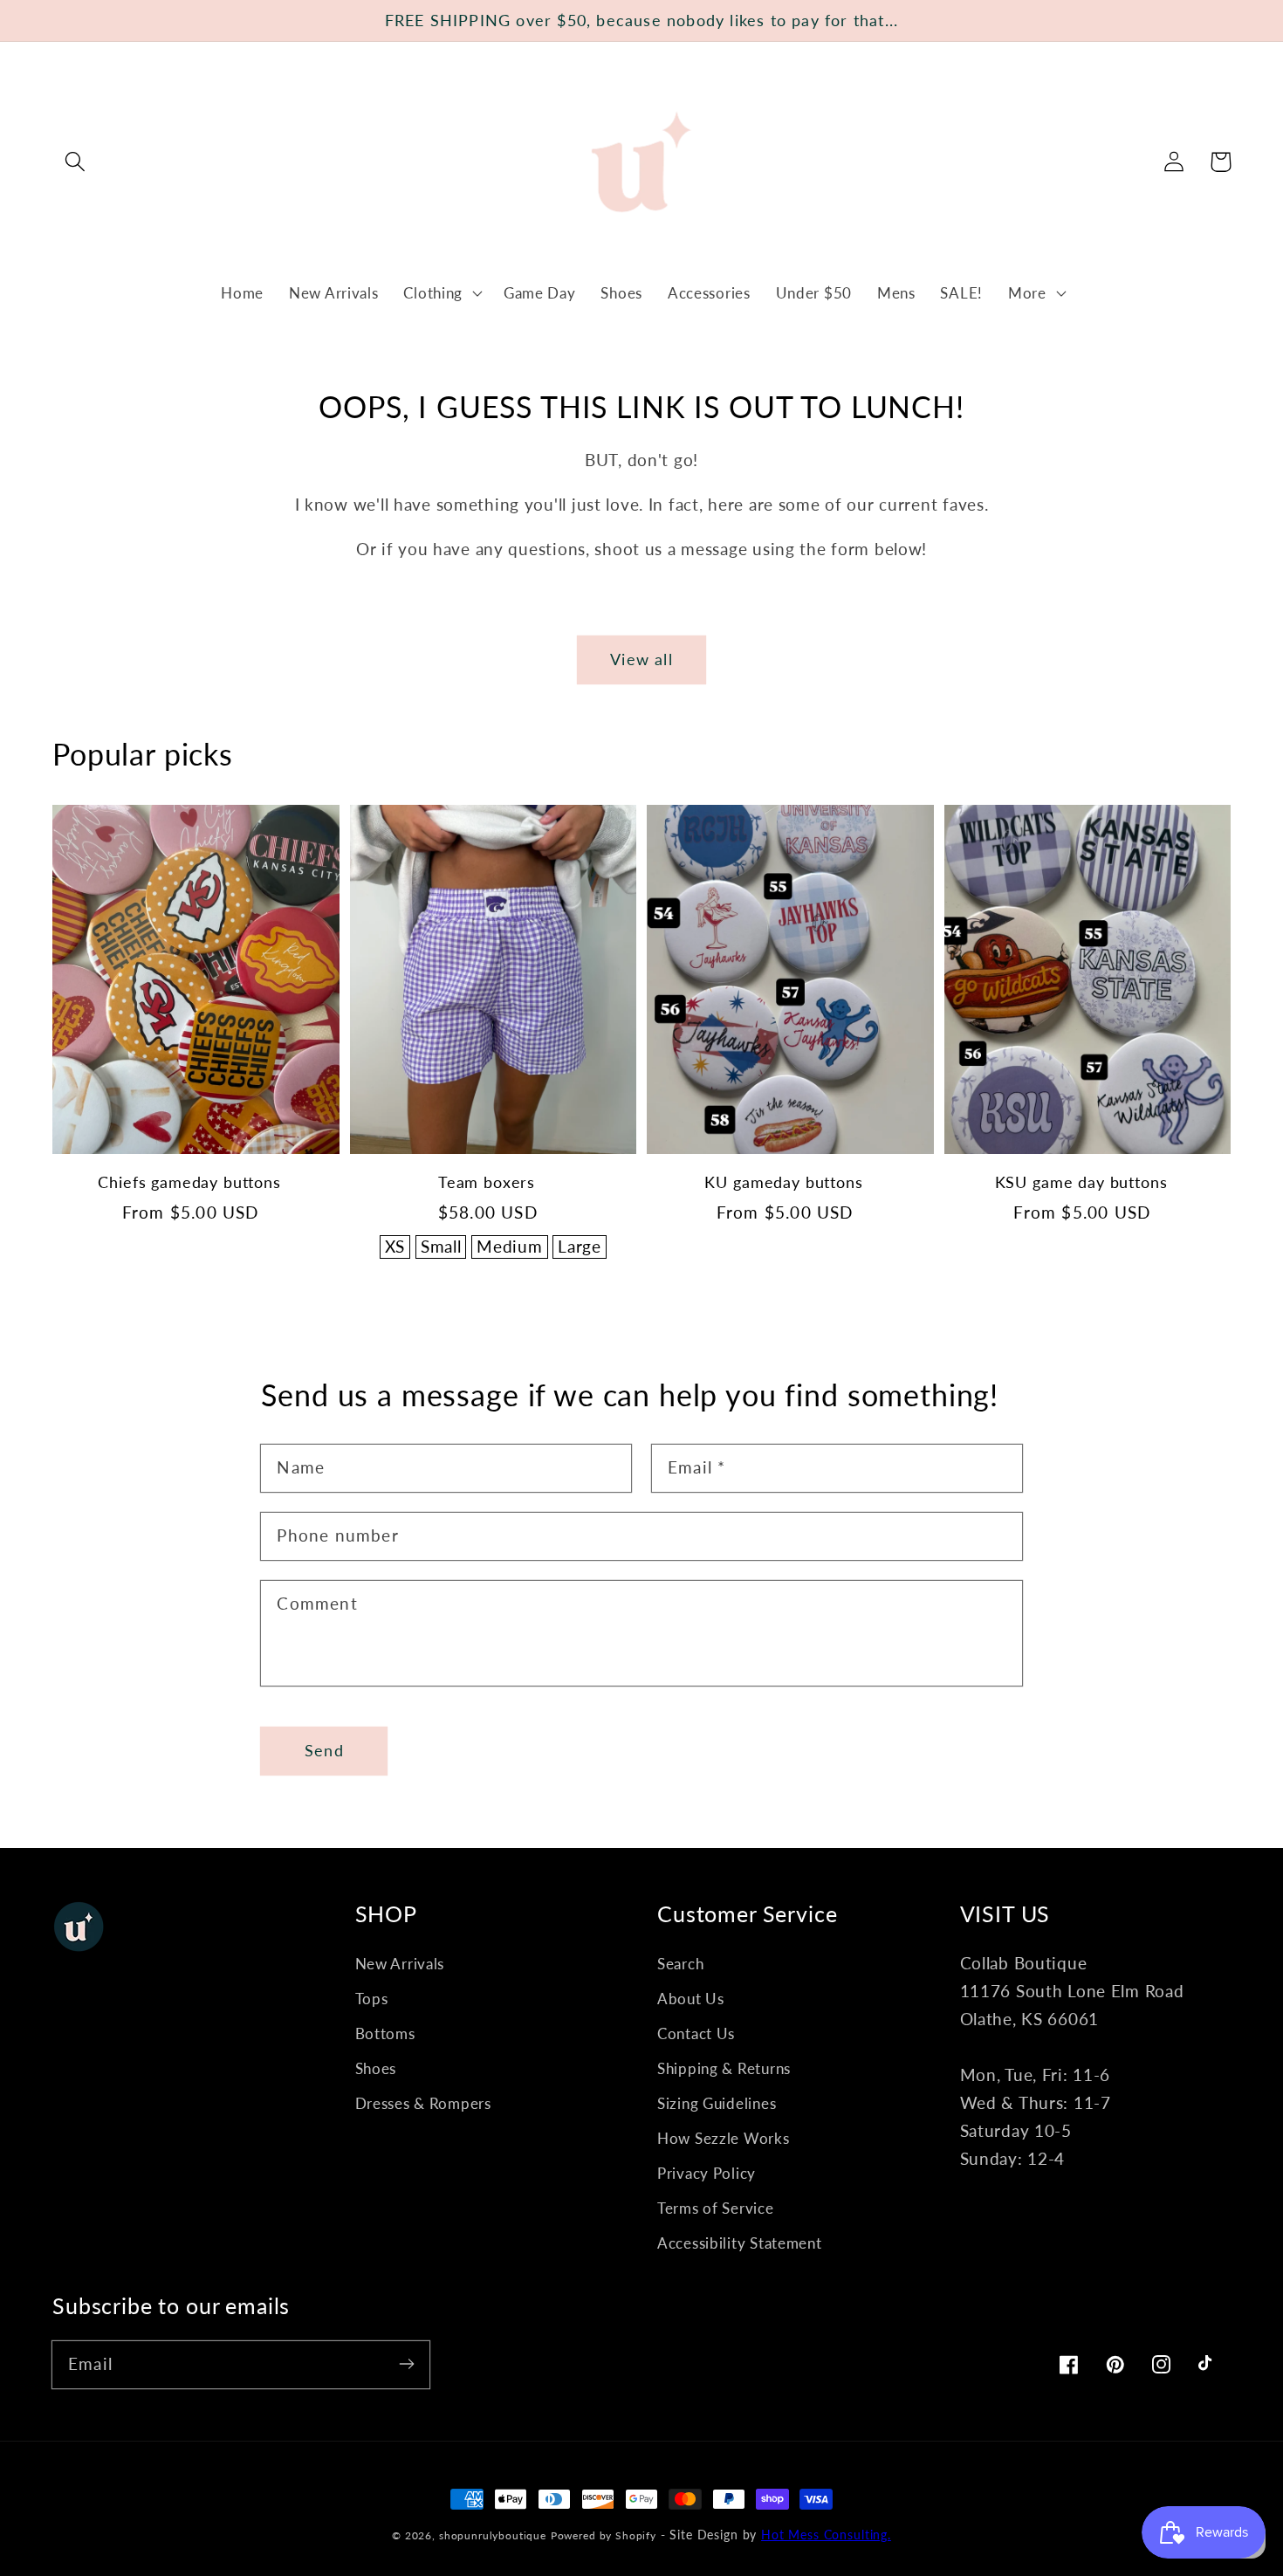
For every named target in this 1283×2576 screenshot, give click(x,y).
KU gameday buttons (783, 1182)
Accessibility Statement (740, 2243)
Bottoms (385, 2033)
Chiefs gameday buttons (189, 1182)
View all (641, 659)
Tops (372, 1999)
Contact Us (696, 2033)
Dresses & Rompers (423, 2103)
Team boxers (487, 1182)
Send (324, 1750)
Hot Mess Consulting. (826, 2535)
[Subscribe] (406, 2364)
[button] (75, 162)
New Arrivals (400, 1964)
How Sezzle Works (724, 2138)
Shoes (376, 2068)
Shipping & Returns (724, 2068)
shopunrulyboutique (493, 2535)
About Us (691, 1999)
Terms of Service (716, 2208)
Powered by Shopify (604, 2535)
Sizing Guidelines (717, 2103)
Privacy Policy (707, 2173)
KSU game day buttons (1081, 1182)
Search (680, 1964)
